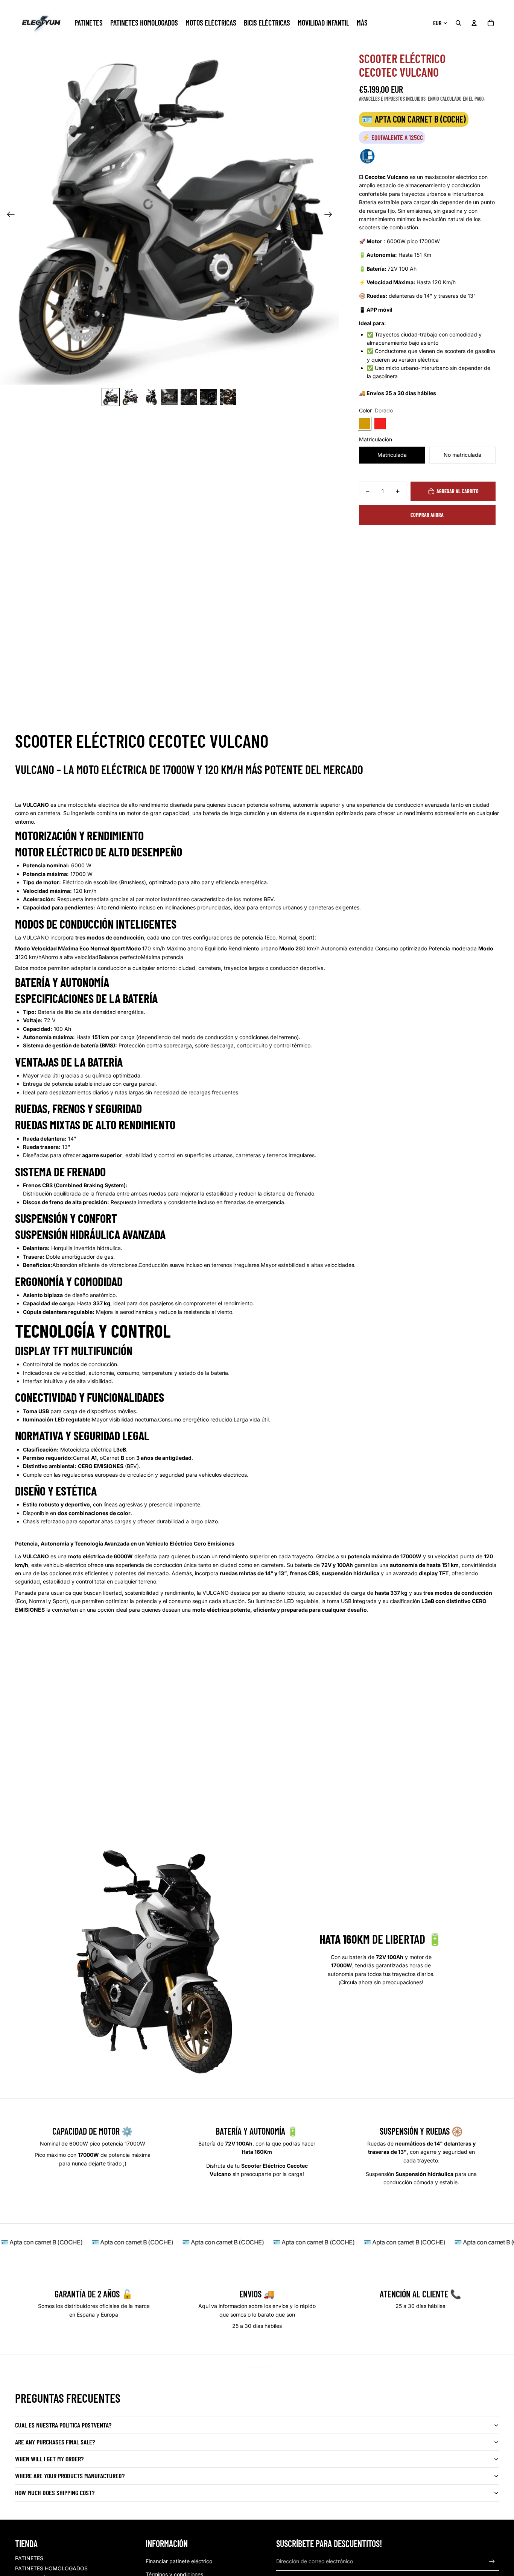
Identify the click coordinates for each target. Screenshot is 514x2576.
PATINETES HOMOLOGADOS (51, 2568)
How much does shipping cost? (55, 2493)
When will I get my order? (49, 2459)
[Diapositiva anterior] (8, 215)
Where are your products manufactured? (70, 2476)
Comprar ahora (427, 515)
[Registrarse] (492, 2562)
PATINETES (29, 2558)
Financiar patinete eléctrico (179, 2561)
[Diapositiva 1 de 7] (111, 397)
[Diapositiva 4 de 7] (169, 397)
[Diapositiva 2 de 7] (130, 397)
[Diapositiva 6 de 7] (208, 397)
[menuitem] (362, 23)
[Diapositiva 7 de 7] (228, 397)
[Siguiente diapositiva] (331, 215)
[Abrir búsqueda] (458, 23)
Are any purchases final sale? (55, 2442)
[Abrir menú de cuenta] (474, 23)
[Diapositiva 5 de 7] (189, 397)
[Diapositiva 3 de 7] (150, 397)
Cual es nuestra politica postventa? (63, 2425)
